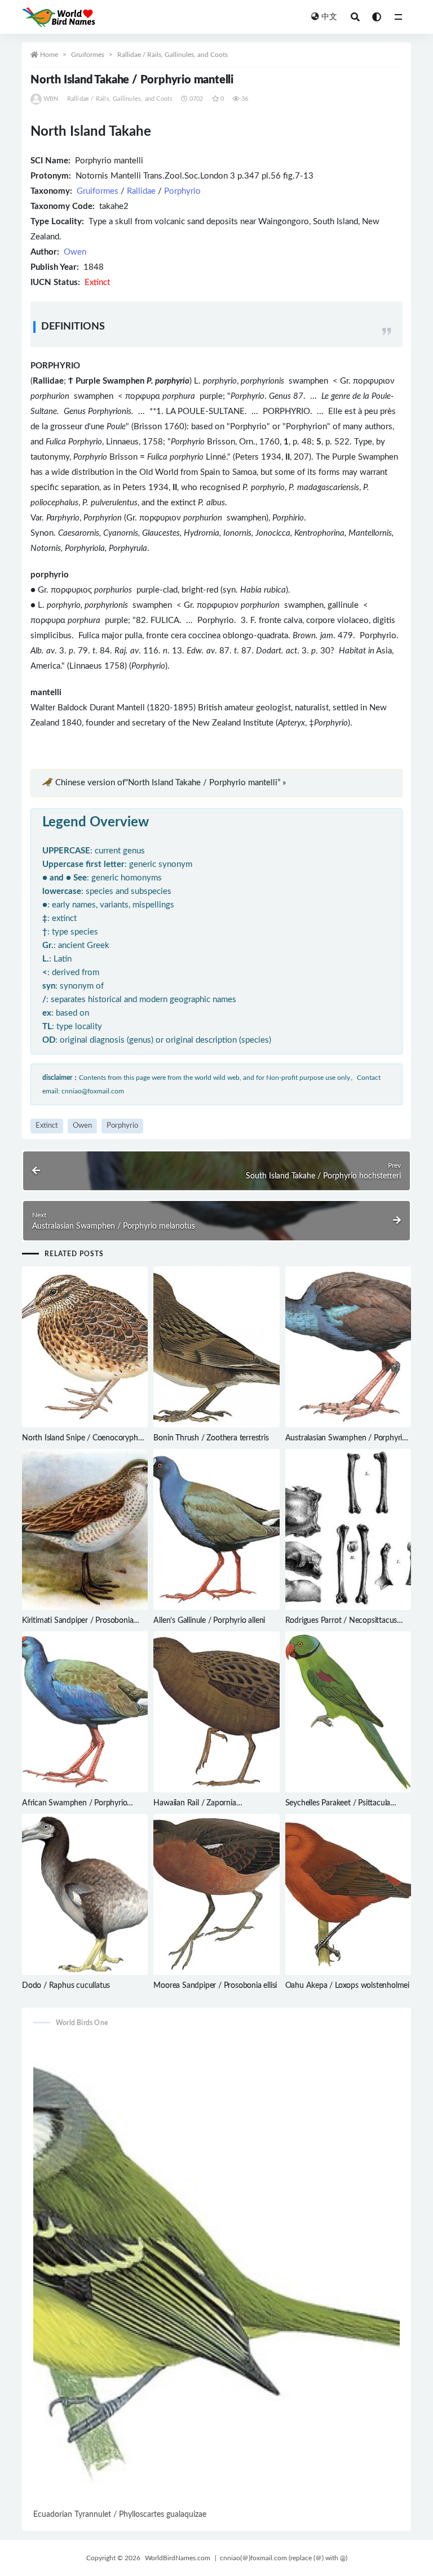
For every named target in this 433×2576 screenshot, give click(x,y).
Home (49, 55)
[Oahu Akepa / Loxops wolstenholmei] (348, 1894)
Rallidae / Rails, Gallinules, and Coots (173, 55)
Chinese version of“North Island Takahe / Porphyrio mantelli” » (171, 783)
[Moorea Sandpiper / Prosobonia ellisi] (216, 1894)
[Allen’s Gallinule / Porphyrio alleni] (216, 1529)
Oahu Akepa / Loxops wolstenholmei (347, 1986)
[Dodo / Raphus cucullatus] (85, 1894)
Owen (75, 252)
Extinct (47, 1126)
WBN (51, 99)
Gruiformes (88, 55)
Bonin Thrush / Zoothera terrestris (211, 1438)
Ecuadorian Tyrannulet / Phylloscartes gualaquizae (120, 2515)
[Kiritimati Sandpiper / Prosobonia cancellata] (85, 1529)
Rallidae (141, 191)
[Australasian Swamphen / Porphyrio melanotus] (348, 1347)
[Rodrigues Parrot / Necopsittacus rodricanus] (348, 1529)
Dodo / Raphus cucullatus (66, 1986)
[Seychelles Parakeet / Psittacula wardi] (348, 1712)
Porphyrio (182, 191)
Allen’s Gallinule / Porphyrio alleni (209, 1621)
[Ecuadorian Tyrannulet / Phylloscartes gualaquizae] (216, 2272)
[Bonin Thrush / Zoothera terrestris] (216, 1347)
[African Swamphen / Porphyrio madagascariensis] (85, 1712)
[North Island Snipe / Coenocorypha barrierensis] (85, 1347)
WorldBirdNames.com (178, 2558)
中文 (329, 17)
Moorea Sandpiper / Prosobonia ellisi (215, 1986)
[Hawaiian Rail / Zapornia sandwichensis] (216, 1712)
